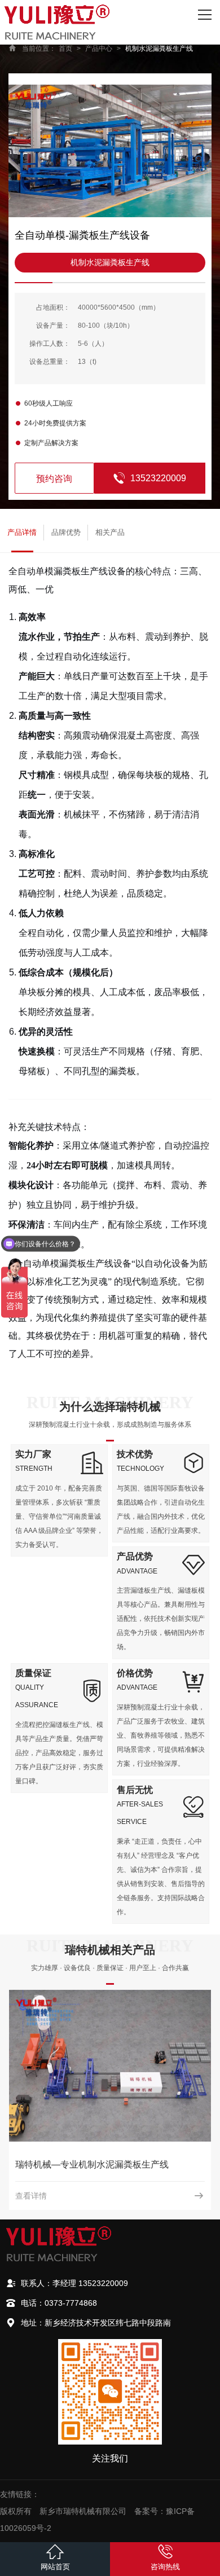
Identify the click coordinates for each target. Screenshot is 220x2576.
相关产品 (110, 532)
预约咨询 (54, 479)
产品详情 (22, 532)
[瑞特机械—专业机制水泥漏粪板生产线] (110, 2066)
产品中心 (99, 49)
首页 (65, 49)
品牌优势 (66, 532)
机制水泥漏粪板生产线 (159, 49)
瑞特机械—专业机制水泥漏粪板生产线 (92, 2164)
